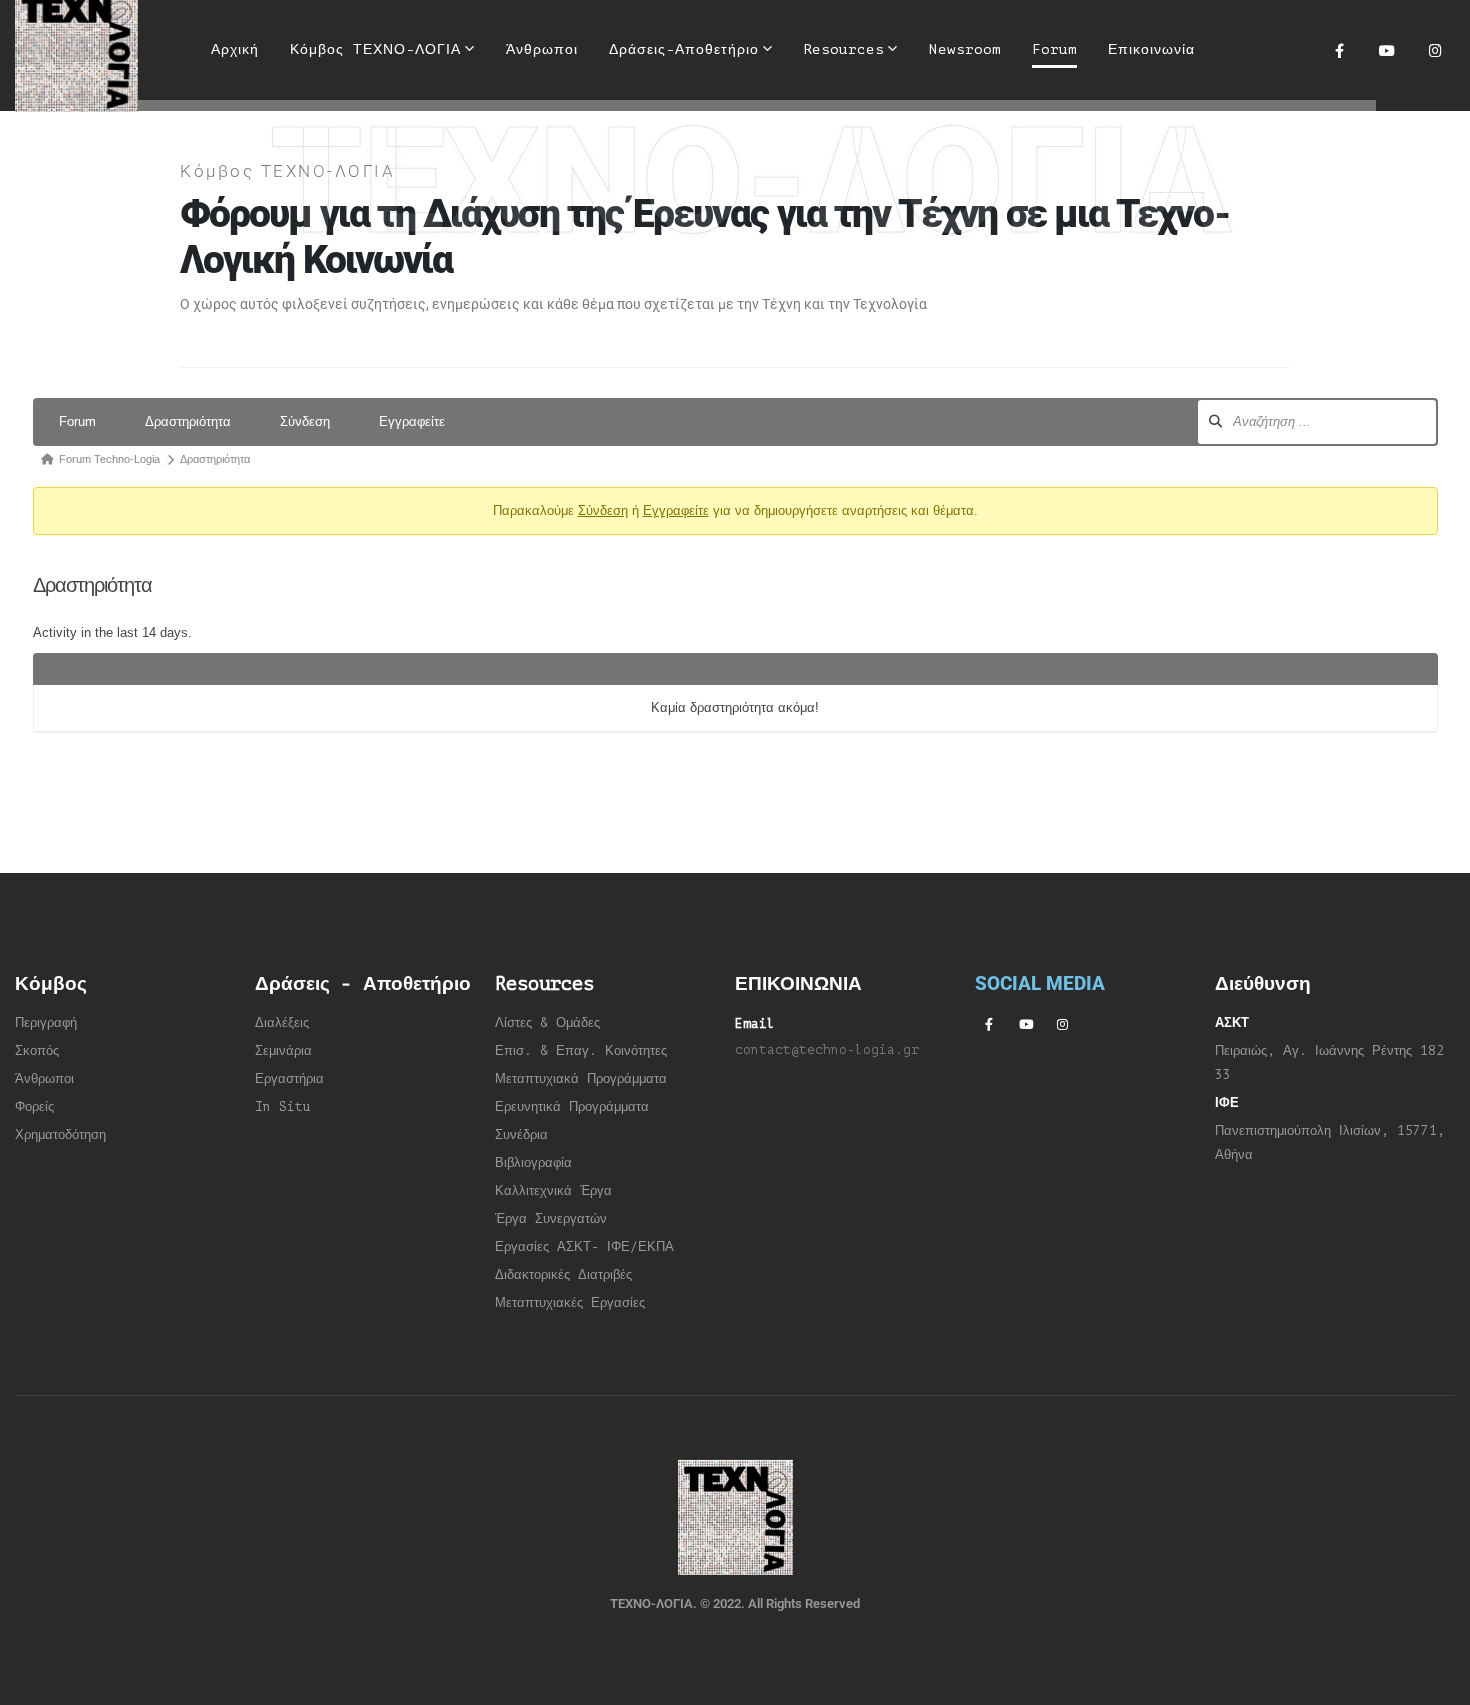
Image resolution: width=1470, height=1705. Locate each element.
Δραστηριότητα (188, 421)
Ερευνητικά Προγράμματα (572, 1107)
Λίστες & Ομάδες (547, 1023)
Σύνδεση (305, 421)
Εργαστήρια (289, 1079)
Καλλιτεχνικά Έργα (553, 1191)
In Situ (283, 1107)
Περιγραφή (46, 1023)
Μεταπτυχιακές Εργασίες (570, 1303)
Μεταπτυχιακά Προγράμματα (581, 1079)
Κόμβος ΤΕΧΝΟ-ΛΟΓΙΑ (375, 49)
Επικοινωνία (1151, 49)
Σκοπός (37, 1051)
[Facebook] (1339, 50)
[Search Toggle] (1235, 50)
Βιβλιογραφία (533, 1163)
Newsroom (965, 49)
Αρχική (235, 49)
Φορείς (34, 1107)
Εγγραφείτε (412, 421)
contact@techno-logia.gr (827, 1050)
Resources (843, 49)
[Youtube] (1387, 50)
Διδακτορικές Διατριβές (563, 1275)
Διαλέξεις (282, 1023)
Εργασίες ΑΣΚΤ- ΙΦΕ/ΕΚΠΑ (584, 1247)
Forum (1054, 49)
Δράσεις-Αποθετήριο (684, 49)
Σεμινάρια (283, 1051)
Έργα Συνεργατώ (547, 1219)
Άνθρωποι (542, 49)
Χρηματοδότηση (60, 1135)
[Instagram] (1435, 50)
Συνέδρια (521, 1135)
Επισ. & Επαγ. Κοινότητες (581, 1051)
